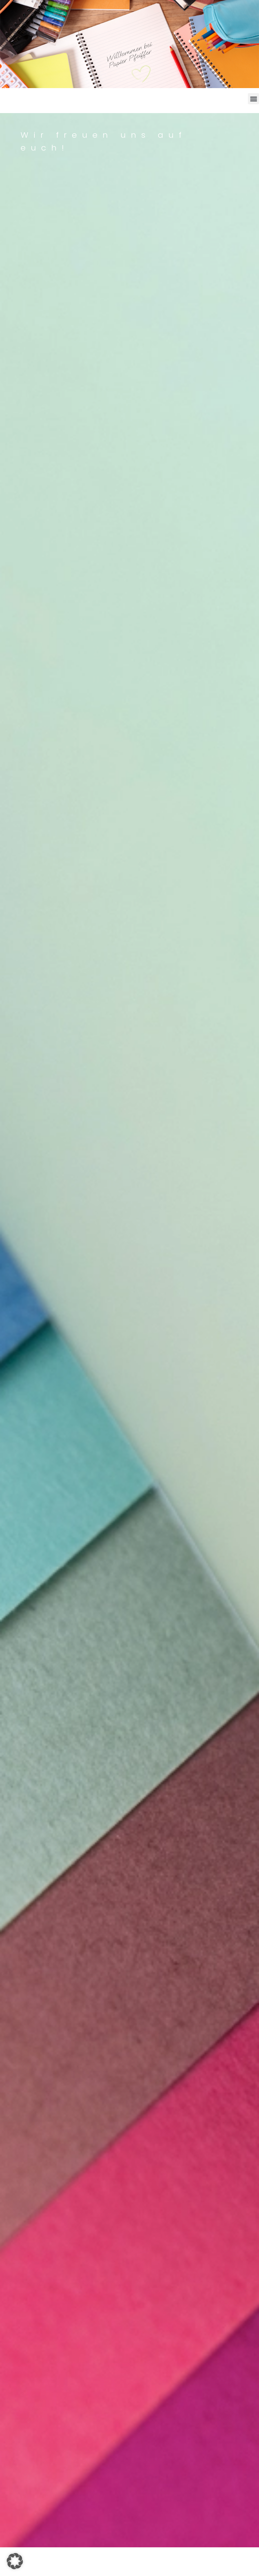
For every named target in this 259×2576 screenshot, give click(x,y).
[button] (253, 99)
